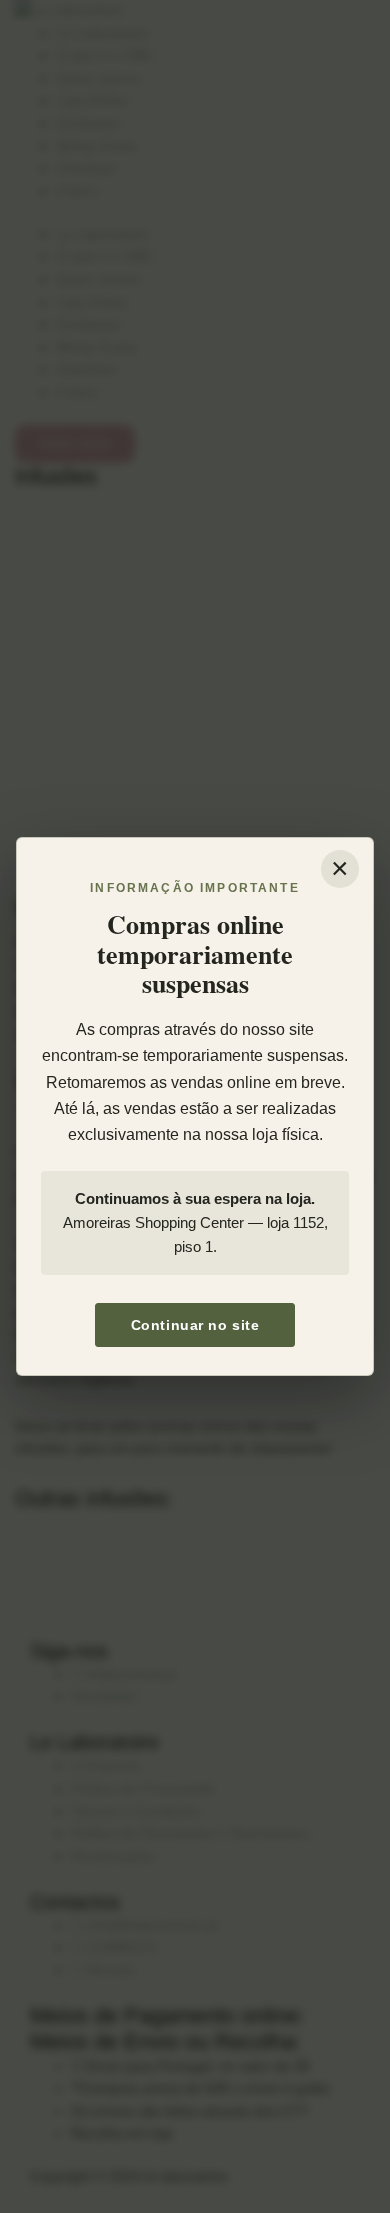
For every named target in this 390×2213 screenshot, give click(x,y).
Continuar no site (195, 1325)
